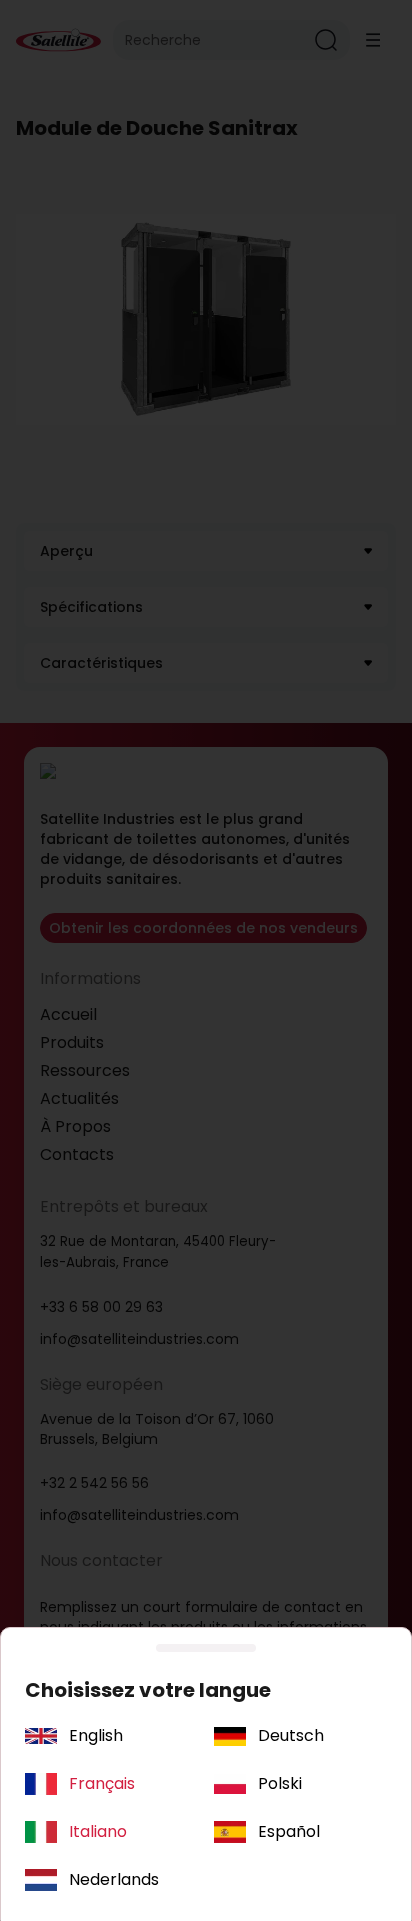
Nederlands (114, 1879)
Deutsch (291, 1735)
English (96, 1735)
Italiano (98, 1831)
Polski (280, 1783)
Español (289, 1831)
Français (102, 1783)
